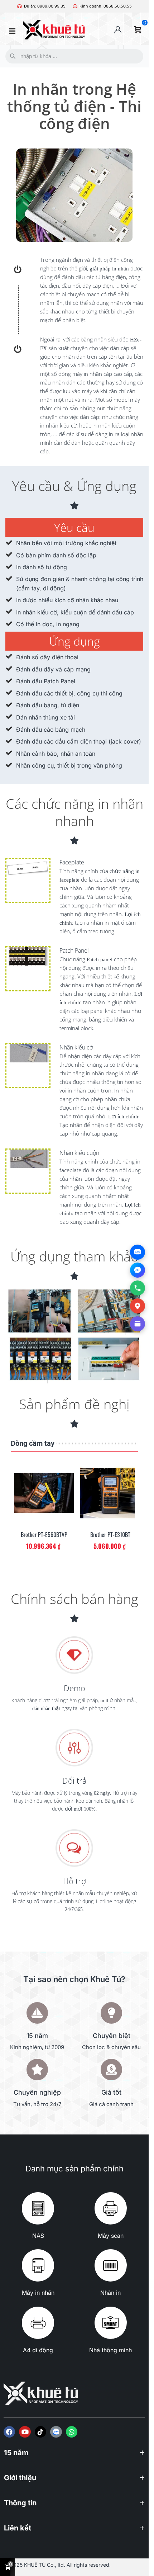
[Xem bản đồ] (138, 1306)
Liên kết (18, 2528)
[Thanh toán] (138, 1324)
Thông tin (20, 2503)
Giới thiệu (20, 2478)
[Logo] (56, 2432)
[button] (74, 2456)
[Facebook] (9, 2432)
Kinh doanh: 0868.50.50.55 (106, 6)
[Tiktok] (40, 2432)
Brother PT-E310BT (110, 1535)
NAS (38, 2236)
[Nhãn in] (111, 2265)
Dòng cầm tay (33, 1443)
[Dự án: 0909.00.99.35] (20, 6)
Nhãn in (110, 2293)
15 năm (16, 2453)
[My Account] (118, 30)
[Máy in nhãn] (38, 2265)
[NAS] (38, 2208)
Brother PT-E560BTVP (44, 1535)
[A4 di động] (38, 2323)
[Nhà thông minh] (111, 2323)
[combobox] (73, 56)
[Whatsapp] (72, 2432)
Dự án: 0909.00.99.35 (45, 6)
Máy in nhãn (38, 2293)
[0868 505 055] (138, 1288)
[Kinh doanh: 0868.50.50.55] (75, 6)
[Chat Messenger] (138, 1270)
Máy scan (111, 2236)
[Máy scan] (111, 2208)
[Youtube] (25, 2432)
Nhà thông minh (110, 2350)
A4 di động (38, 2350)
